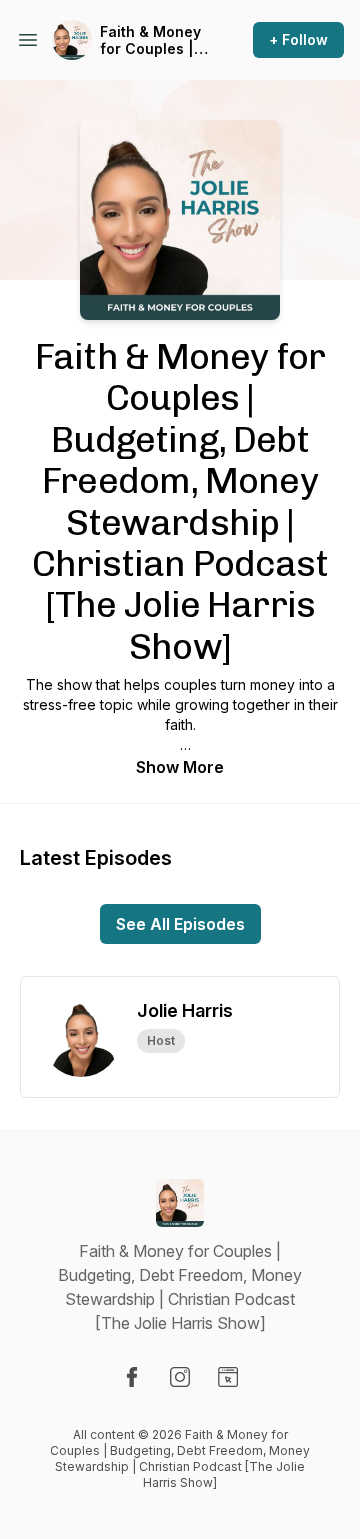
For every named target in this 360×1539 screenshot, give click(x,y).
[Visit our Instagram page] (180, 1377)
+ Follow (298, 39)
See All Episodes (180, 924)
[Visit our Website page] (228, 1377)
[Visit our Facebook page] (132, 1377)
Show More (180, 767)
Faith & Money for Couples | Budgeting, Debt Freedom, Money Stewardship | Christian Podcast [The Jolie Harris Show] (151, 40)
